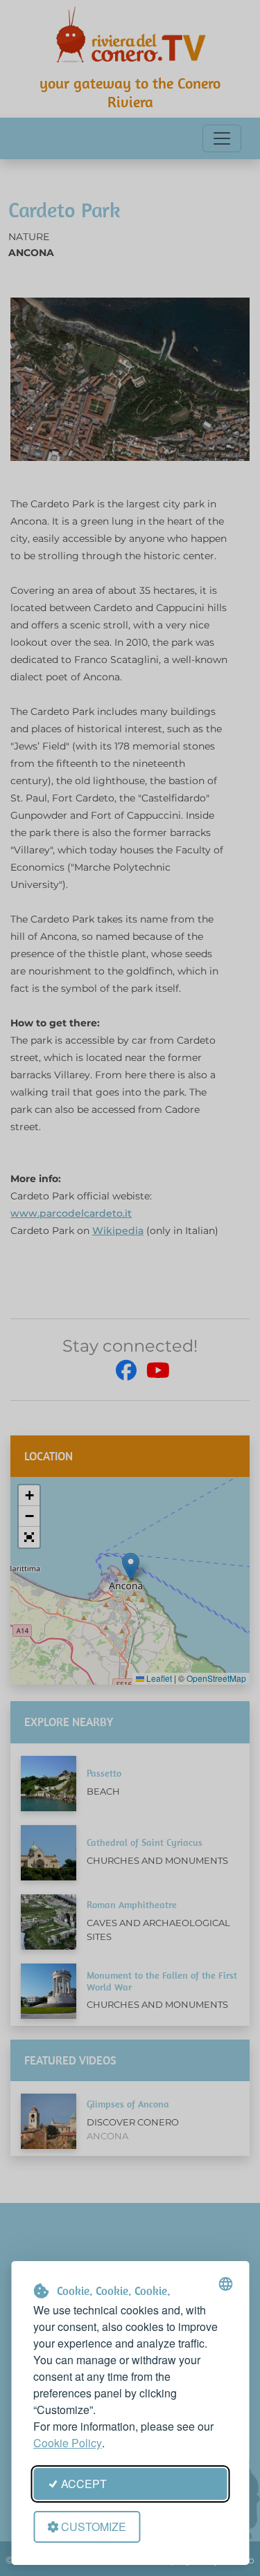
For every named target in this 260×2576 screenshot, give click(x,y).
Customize (94, 2527)
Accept (84, 2484)
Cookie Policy (68, 2443)
